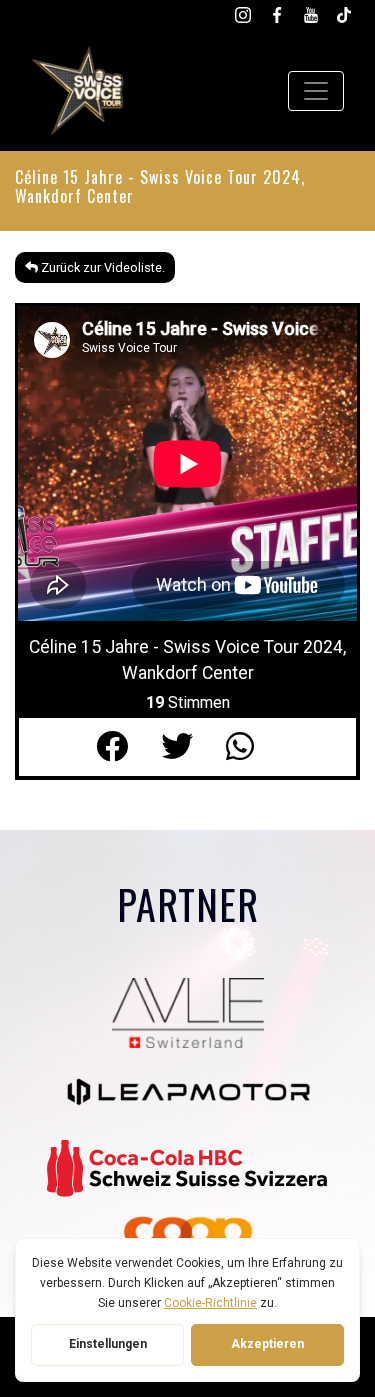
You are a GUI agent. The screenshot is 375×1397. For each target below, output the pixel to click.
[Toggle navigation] (316, 91)
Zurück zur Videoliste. (101, 267)
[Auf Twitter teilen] (193, 747)
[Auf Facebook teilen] (128, 747)
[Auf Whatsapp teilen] (252, 747)
